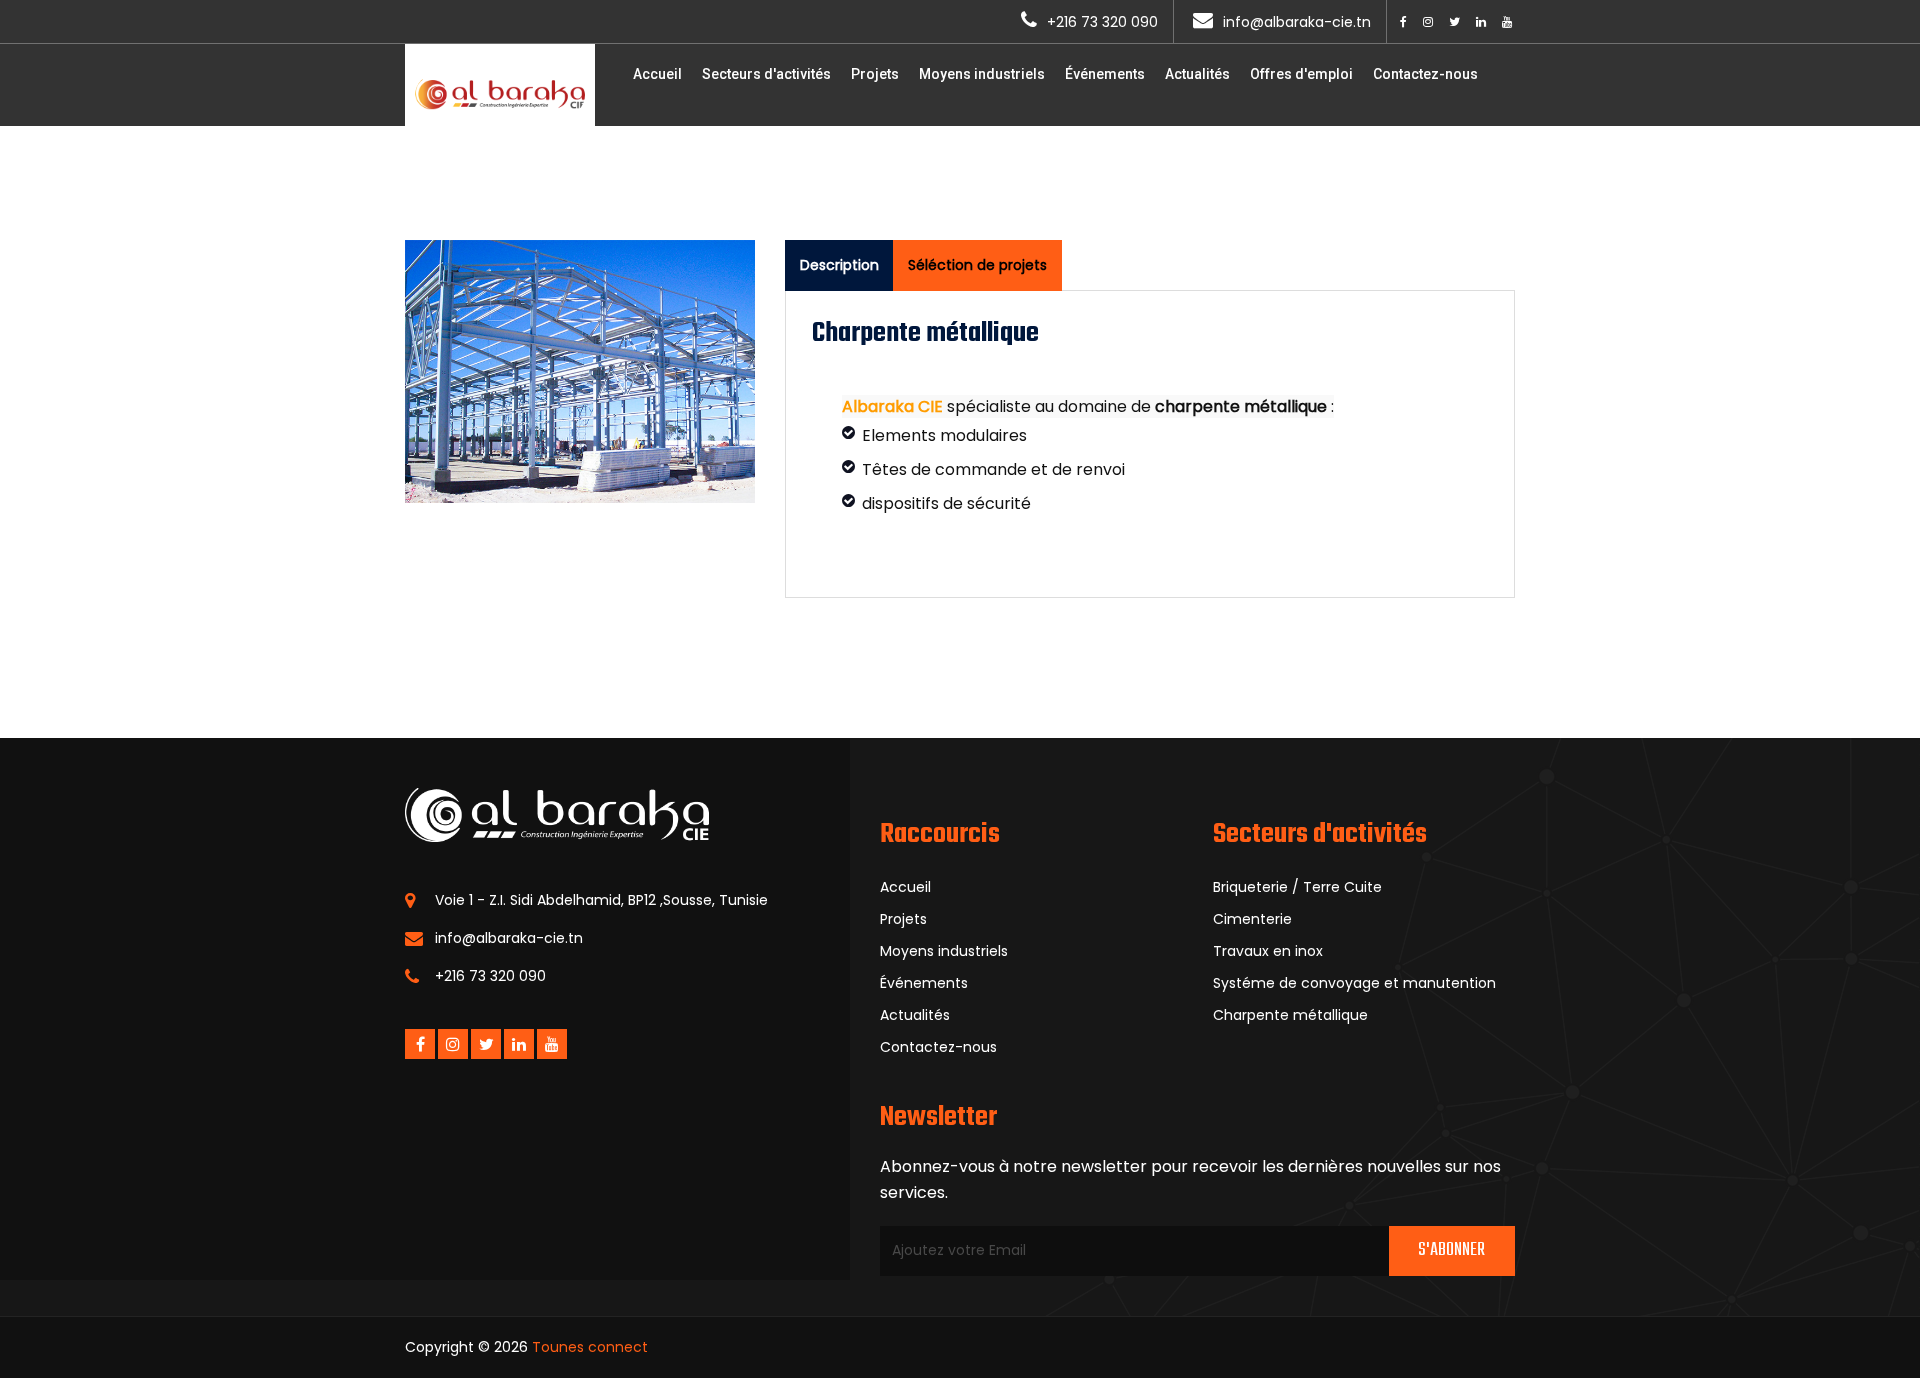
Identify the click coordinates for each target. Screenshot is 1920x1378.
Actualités (1197, 74)
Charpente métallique (1290, 1015)
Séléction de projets (977, 265)
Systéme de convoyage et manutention (1354, 983)
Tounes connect (590, 1347)
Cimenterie (1252, 919)
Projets (875, 74)
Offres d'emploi (1301, 74)
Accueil (657, 74)
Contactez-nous (1425, 74)
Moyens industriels (982, 74)
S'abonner (1451, 1250)
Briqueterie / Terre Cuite (1297, 887)
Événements (1105, 74)
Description (839, 265)
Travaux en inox (1268, 951)
